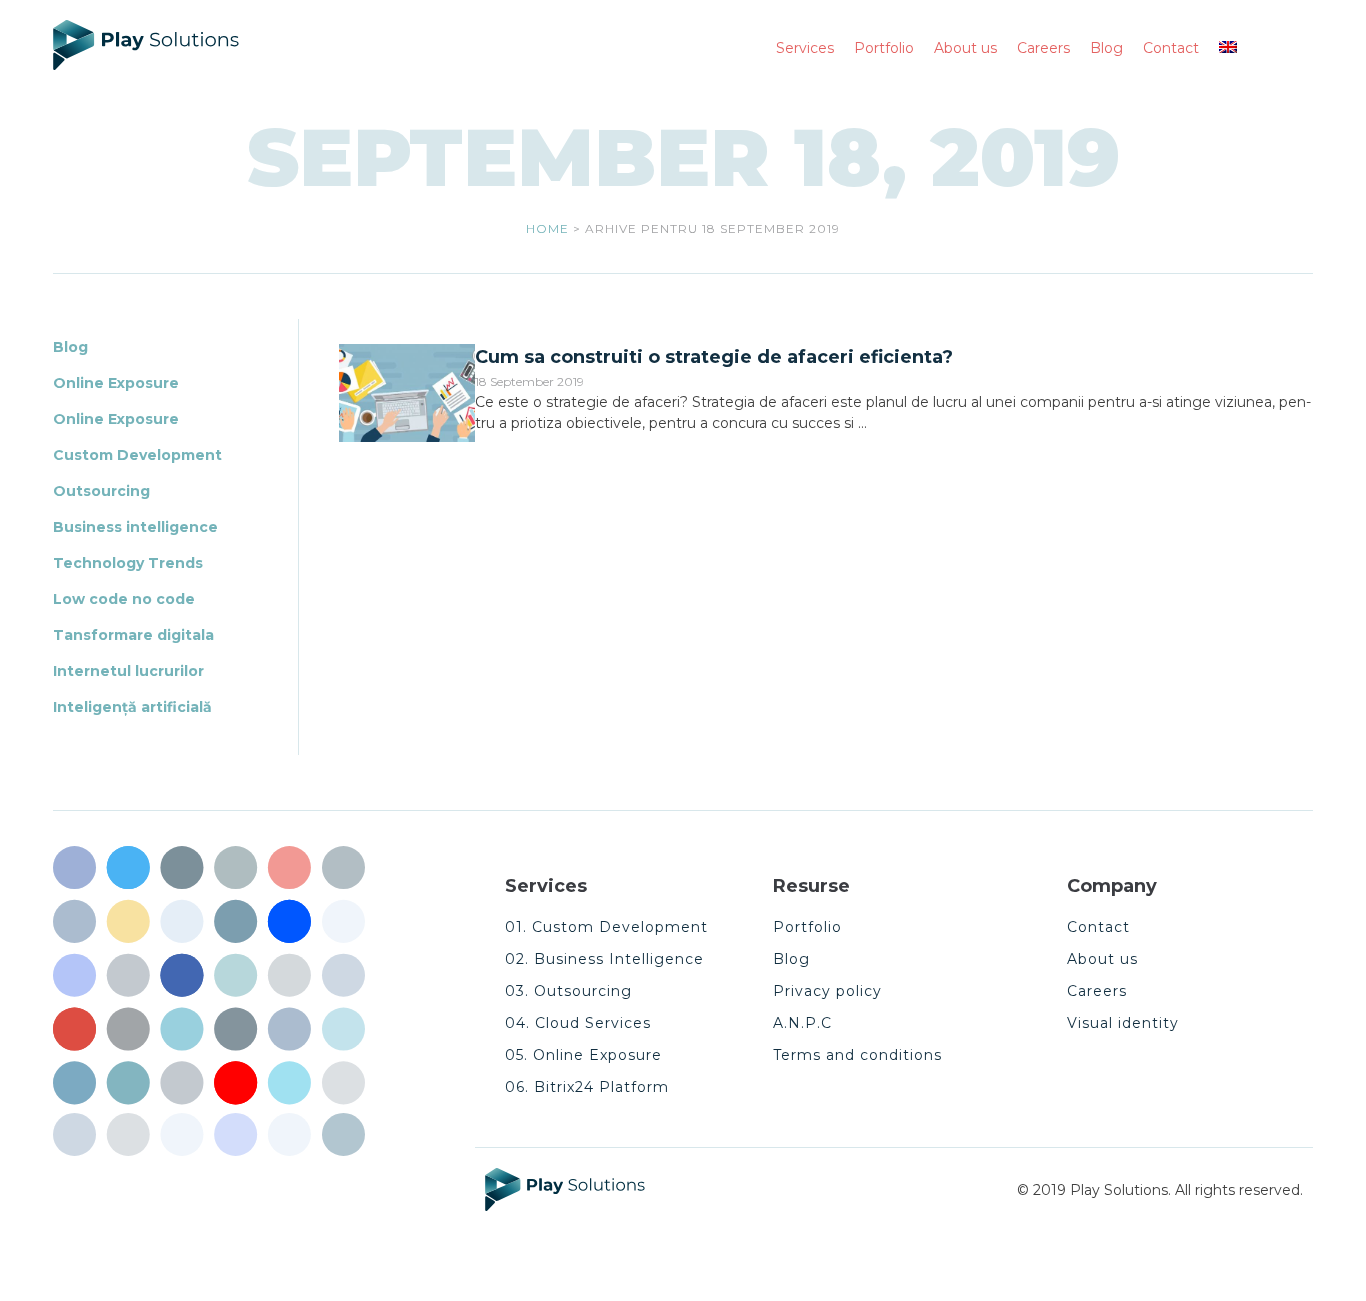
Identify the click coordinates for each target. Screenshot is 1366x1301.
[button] (1239, 48)
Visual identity (1123, 1023)
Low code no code (124, 599)
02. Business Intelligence (604, 959)
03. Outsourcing (568, 991)
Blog (70, 347)
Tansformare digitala (133, 635)
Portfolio (807, 927)
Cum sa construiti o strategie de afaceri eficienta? (714, 357)
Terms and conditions (857, 1055)
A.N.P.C (802, 1023)
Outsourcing (101, 491)
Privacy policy (827, 991)
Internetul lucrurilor (128, 671)
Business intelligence (135, 527)
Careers (1097, 991)
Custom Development (137, 455)
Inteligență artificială (132, 707)
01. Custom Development (606, 927)
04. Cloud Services (578, 1023)
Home (547, 228)
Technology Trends (128, 563)
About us (1102, 959)
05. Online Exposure (583, 1055)
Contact (1098, 927)
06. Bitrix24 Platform (587, 1087)
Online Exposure (116, 383)
